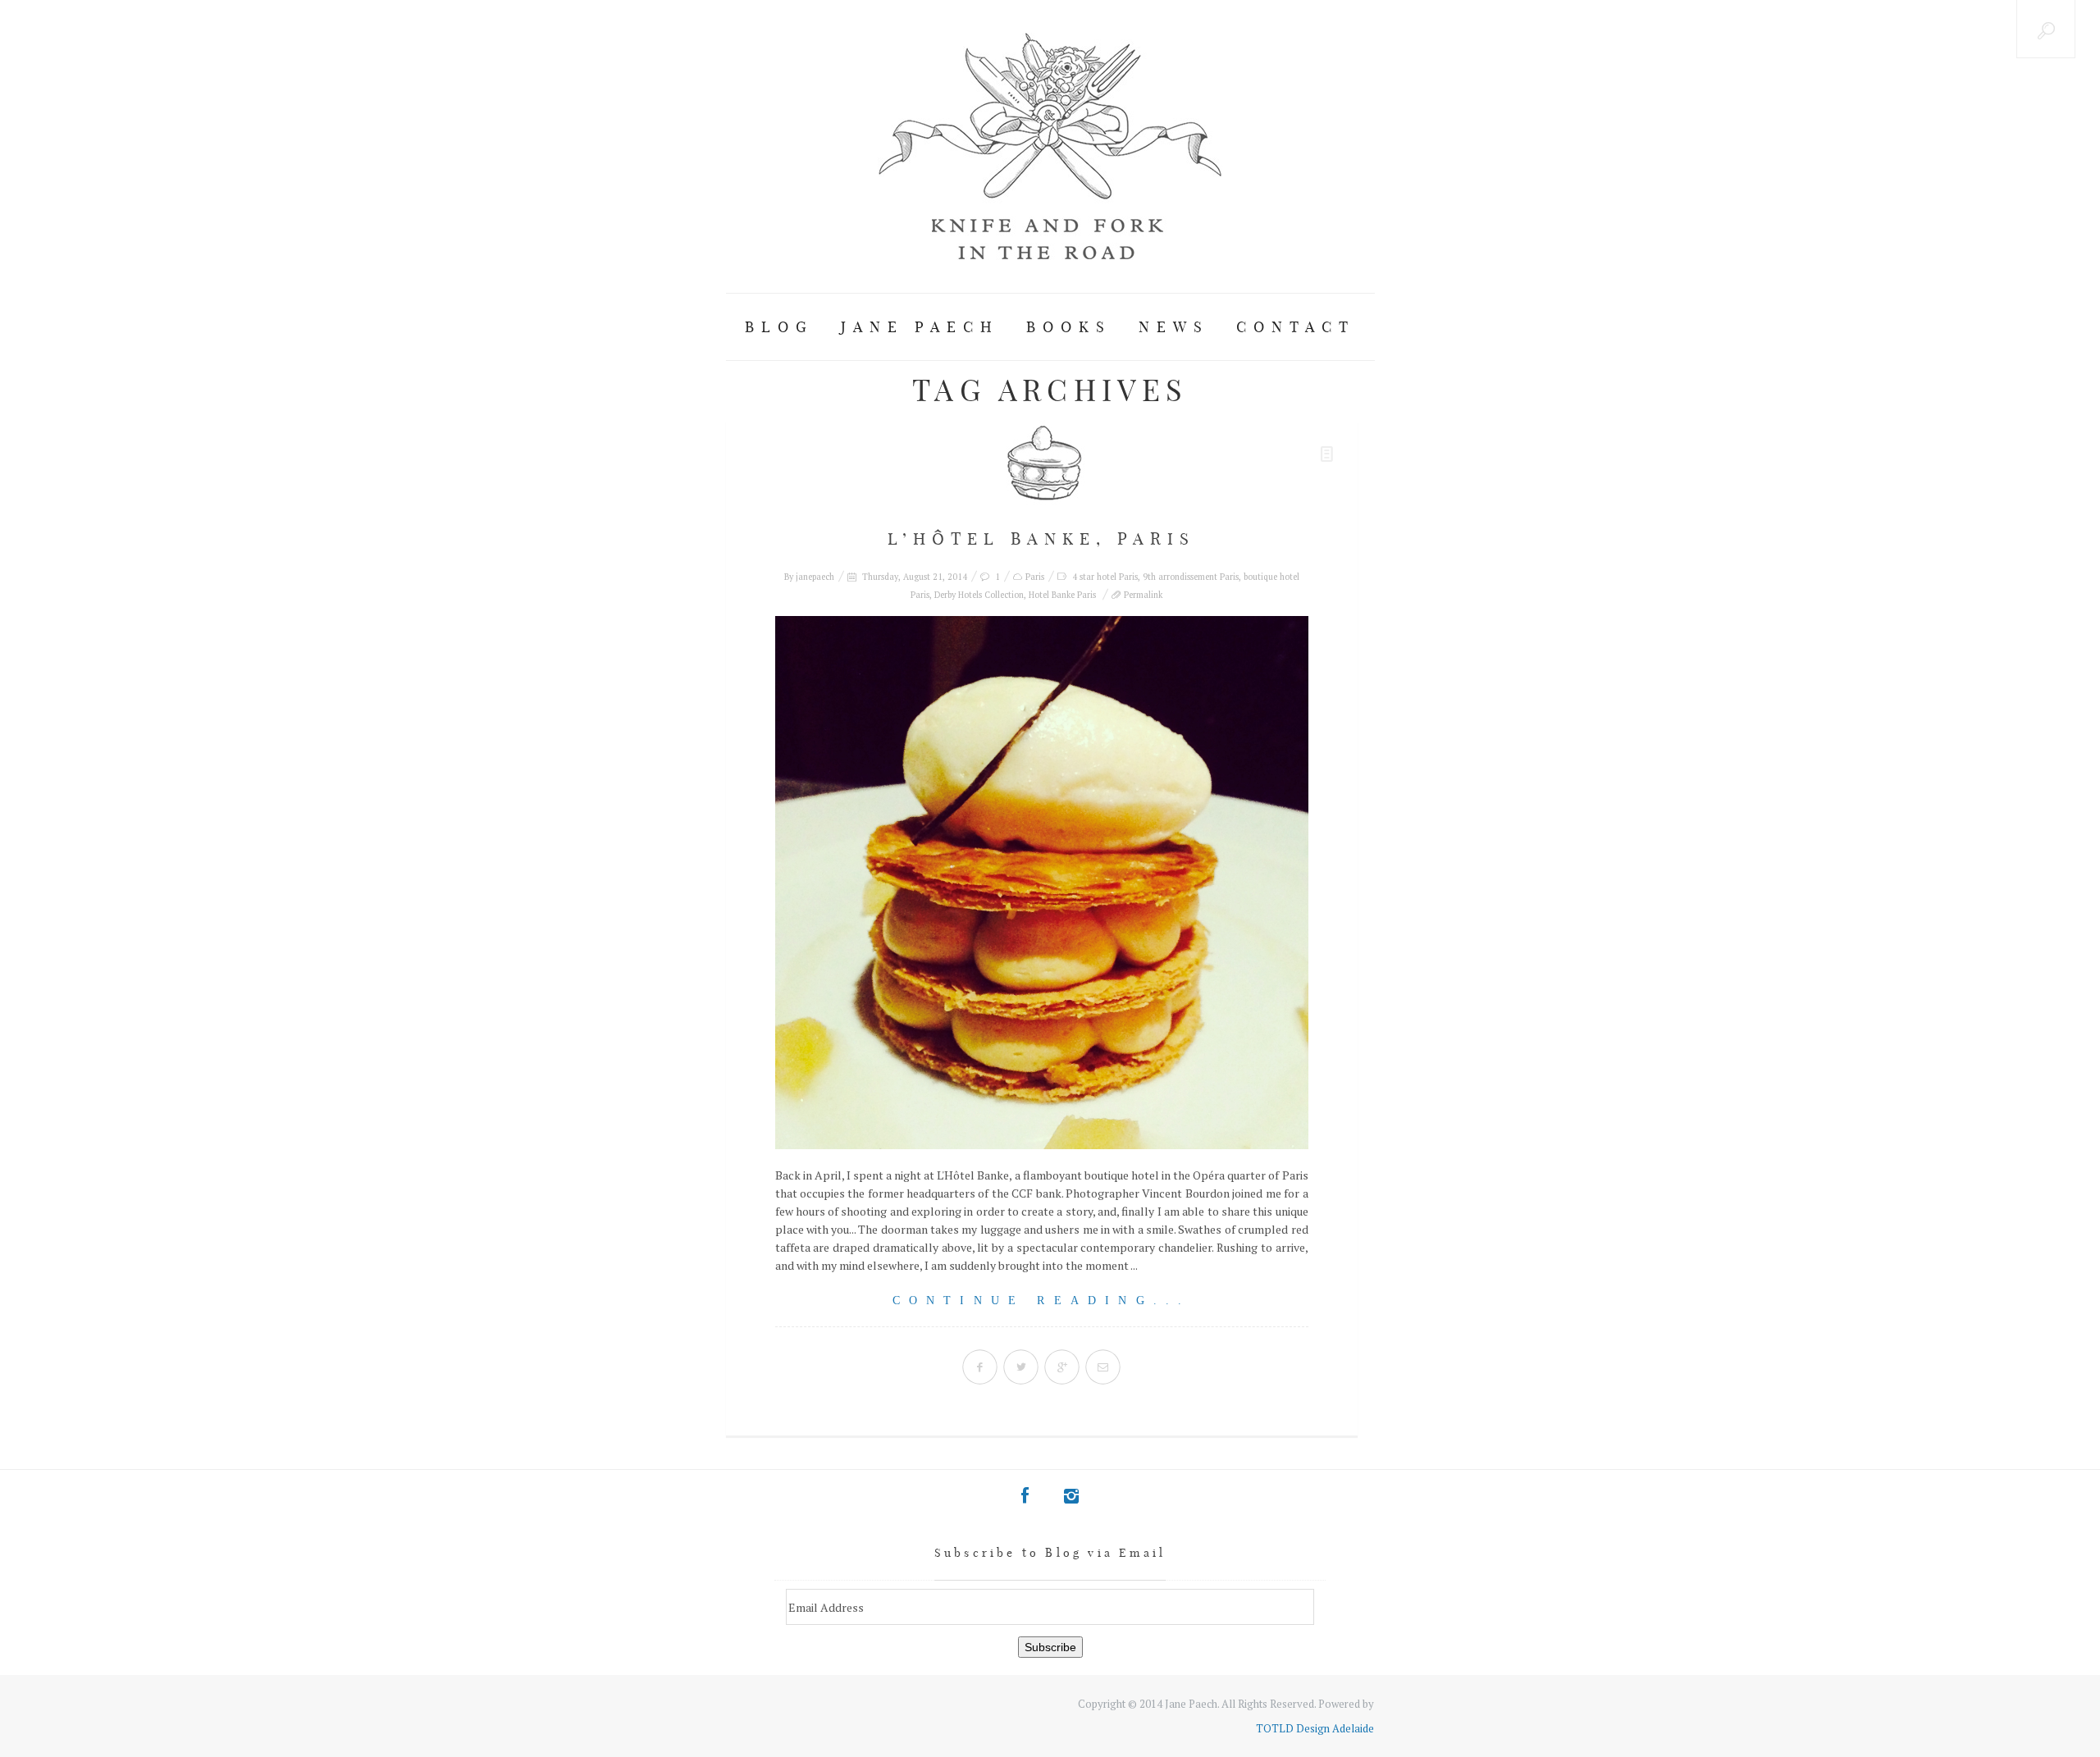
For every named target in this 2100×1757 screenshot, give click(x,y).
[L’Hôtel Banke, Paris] (1042, 883)
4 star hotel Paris (1105, 577)
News (1174, 327)
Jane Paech (920, 327)
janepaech (815, 577)
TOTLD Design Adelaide (1315, 1728)
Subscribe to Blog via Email (1050, 1553)
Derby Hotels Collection (979, 595)
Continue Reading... (1042, 1301)
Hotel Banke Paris (1062, 595)
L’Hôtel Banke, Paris (1041, 539)
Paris (1035, 577)
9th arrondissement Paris (1191, 577)
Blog (779, 327)
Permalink (1143, 595)
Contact (1296, 327)
